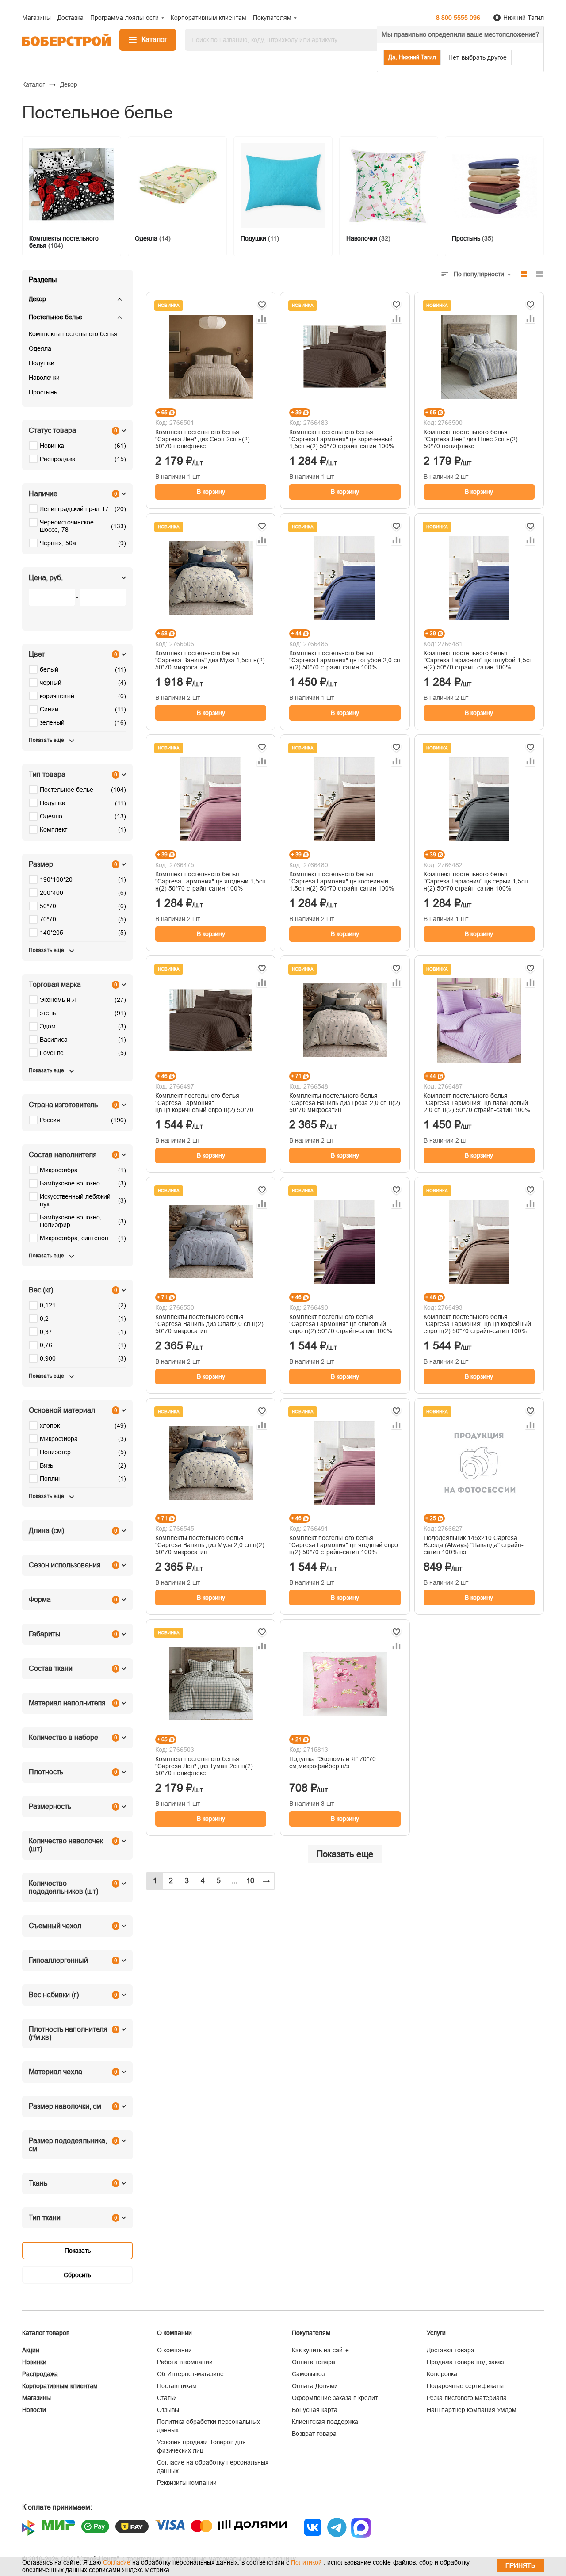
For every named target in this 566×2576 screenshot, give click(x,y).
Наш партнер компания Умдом (472, 2410)
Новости (34, 2410)
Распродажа (40, 2374)
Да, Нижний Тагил (412, 57)
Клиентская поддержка (325, 2422)
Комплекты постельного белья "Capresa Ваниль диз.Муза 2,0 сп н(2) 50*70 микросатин (210, 1545)
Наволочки (44, 378)
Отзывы (168, 2410)
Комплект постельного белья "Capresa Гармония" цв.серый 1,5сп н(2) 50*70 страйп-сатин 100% (476, 881)
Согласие (117, 2562)
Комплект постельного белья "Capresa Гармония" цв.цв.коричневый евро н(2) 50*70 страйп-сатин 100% (204, 1103)
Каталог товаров (46, 2333)
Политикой (306, 2562)
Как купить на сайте (320, 2350)
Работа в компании (185, 2362)
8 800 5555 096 (458, 18)
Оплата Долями (315, 2386)
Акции (31, 2350)
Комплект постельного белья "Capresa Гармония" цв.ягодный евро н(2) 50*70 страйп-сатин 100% (344, 1545)
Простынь (43, 392)
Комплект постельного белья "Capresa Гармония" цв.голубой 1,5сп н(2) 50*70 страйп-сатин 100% (478, 660)
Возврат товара (314, 2434)
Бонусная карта (315, 2410)
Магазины (36, 2398)
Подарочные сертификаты (465, 2386)
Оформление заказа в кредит (335, 2398)
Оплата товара (314, 2362)
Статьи (167, 2398)
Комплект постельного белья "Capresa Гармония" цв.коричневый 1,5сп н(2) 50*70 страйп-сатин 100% (342, 439)
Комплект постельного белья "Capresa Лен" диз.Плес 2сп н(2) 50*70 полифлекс (471, 439)
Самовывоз (308, 2374)
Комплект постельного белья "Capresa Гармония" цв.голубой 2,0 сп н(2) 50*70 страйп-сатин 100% (345, 660)
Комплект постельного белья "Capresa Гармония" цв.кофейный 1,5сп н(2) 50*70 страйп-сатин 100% (342, 881)
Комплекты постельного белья (73, 334)
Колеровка (442, 2374)
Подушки (42, 363)
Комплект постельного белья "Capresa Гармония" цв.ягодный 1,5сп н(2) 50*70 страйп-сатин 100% (210, 881)
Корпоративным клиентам (60, 2386)
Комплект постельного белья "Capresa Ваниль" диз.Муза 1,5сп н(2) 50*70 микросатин (210, 660)
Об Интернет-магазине (190, 2374)
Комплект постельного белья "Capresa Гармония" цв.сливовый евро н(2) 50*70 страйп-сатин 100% (341, 1324)
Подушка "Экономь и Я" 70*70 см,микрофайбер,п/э (333, 1762)
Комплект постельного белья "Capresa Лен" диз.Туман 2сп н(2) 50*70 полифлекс (204, 1766)
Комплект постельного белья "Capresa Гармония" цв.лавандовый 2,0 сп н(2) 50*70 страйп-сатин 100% (477, 1103)
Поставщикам (177, 2386)
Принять (520, 2565)
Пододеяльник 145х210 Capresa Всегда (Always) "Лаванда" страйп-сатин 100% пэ (474, 1545)
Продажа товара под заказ (465, 2362)
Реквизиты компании (187, 2483)
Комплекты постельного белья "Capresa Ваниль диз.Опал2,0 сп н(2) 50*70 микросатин (209, 1324)
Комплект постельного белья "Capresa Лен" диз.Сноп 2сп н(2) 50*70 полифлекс (203, 439)
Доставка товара (451, 2350)
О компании (174, 2350)
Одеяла (40, 348)
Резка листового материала (467, 2398)
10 (250, 1881)
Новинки (34, 2362)
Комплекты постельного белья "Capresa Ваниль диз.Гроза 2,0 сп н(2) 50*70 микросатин (345, 1103)
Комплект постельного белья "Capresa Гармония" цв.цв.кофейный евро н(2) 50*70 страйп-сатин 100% (477, 1324)
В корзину (211, 492)
